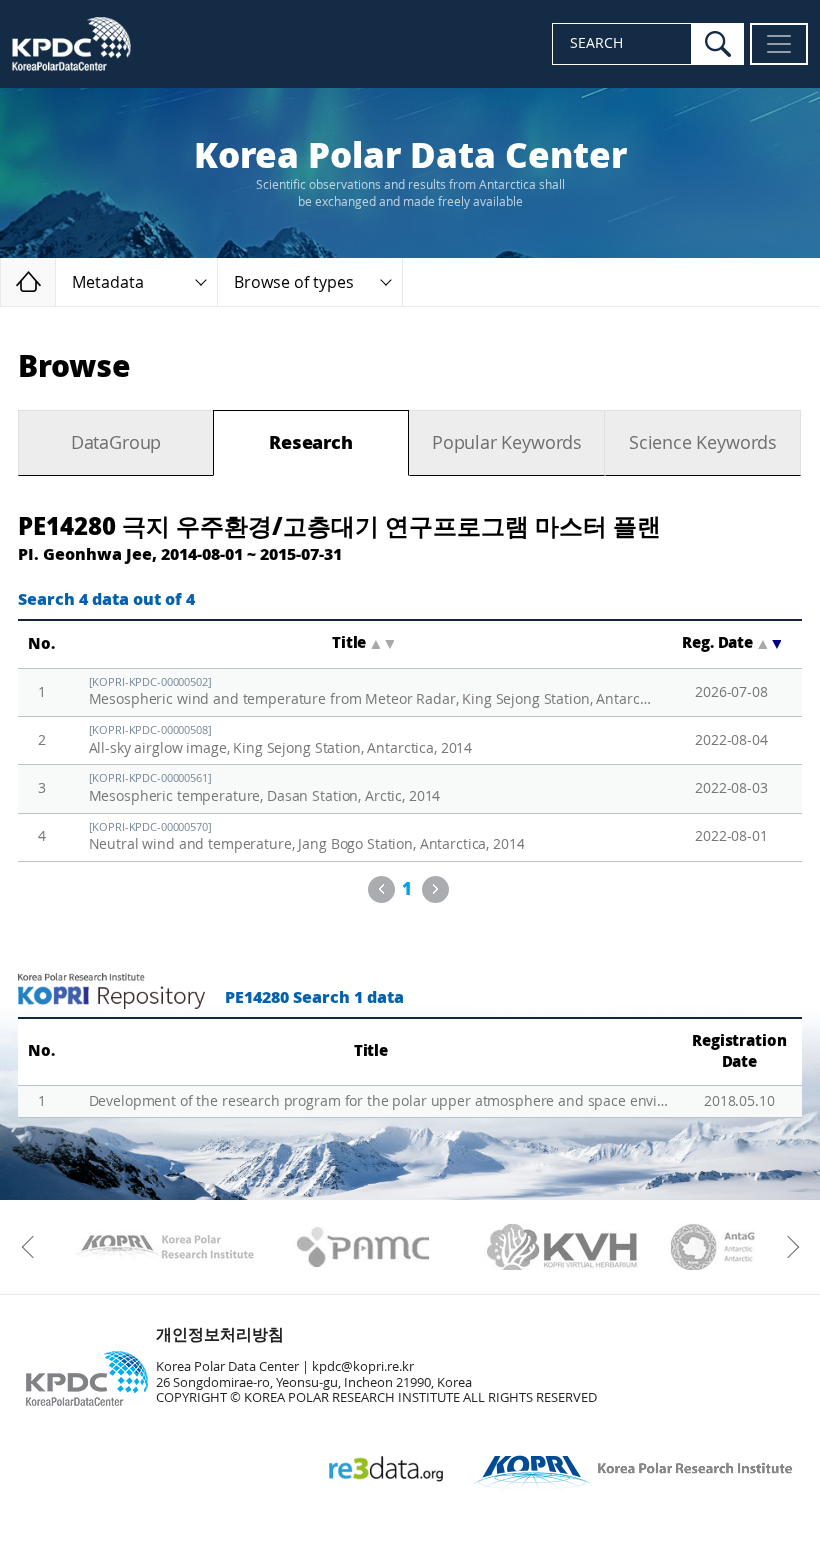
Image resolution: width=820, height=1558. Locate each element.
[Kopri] (164, 1247)
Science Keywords (703, 443)
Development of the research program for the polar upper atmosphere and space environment (379, 1101)
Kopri (164, 1247)
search (718, 44)
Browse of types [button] (294, 282)
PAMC (363, 1247)
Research (311, 443)
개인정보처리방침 (220, 1334)
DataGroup (116, 443)
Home (55, 281)
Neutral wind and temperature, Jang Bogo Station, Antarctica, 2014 (307, 837)
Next (435, 889)
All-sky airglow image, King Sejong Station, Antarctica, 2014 (281, 740)
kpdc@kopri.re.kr (363, 1366)
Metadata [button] (108, 282)
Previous (381, 889)
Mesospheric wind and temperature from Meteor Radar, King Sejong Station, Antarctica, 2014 (371, 692)
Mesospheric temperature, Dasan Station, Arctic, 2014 (265, 788)
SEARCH (596, 43)
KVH (562, 1247)
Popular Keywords (507, 443)
